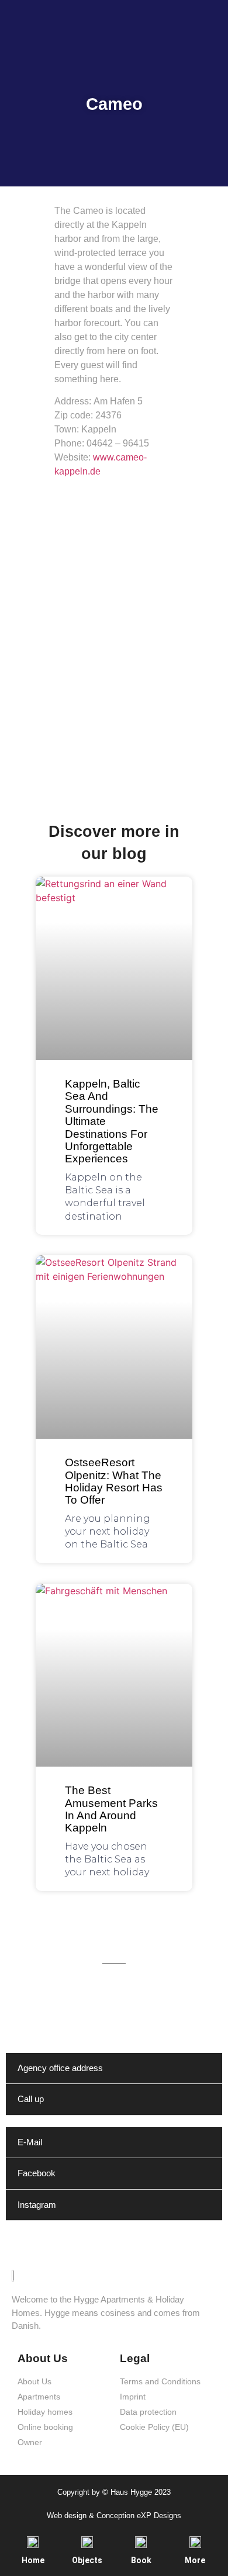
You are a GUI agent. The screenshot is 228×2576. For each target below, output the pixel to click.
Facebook (37, 2173)
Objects (87, 2560)
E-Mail (30, 2142)
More (195, 2560)
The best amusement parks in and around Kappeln (111, 1809)
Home (33, 2560)
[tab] (114, 2069)
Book (141, 2560)
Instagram (37, 2205)
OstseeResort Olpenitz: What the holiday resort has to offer (114, 1481)
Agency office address (60, 2068)
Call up (31, 2099)
